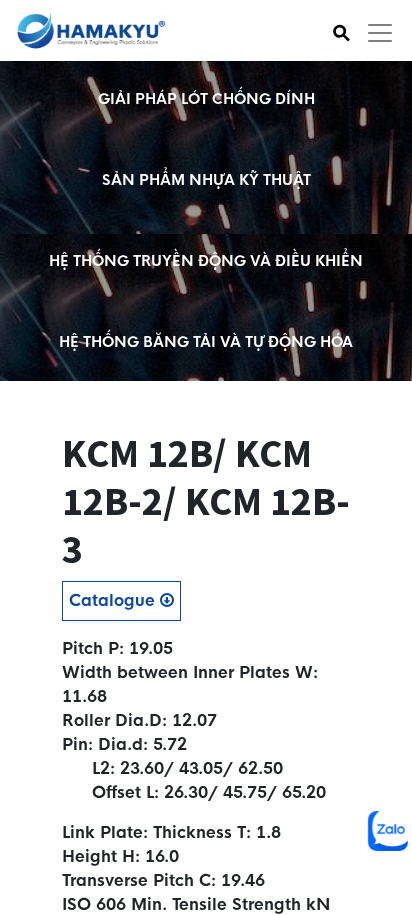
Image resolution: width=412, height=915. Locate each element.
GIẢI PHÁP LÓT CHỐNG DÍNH (206, 99)
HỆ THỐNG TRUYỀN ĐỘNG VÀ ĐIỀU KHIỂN (206, 261)
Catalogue (114, 600)
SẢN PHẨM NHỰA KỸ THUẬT (206, 180)
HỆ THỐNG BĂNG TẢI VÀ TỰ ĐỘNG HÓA (206, 342)
